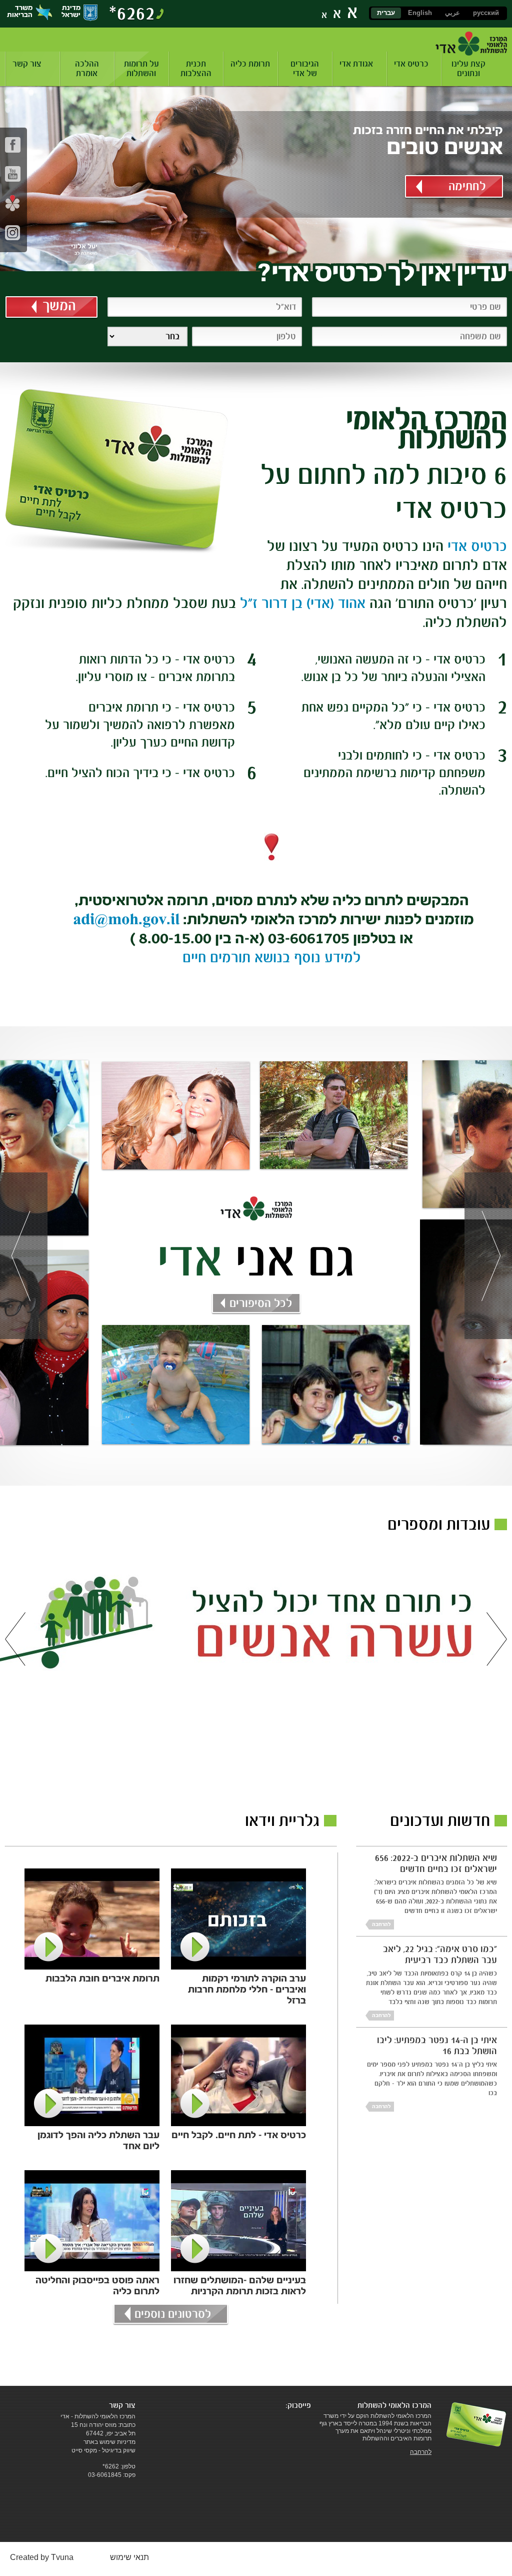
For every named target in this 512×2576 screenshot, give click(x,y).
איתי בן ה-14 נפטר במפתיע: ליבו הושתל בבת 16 (437, 2045)
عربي (452, 13)
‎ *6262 (110, 2466)
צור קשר (27, 64)
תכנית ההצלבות (196, 69)
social (13, 203)
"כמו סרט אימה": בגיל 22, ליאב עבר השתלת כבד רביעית (440, 1954)
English (420, 13)
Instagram (13, 232)
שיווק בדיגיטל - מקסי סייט (103, 2450)
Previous (24, 1256)
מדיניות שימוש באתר (109, 2442)
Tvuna (62, 2557)
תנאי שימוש (129, 2557)
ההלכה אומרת (87, 69)
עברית (386, 13)
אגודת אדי (356, 64)
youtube (13, 174)
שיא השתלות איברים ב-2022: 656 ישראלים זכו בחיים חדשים (436, 1863)
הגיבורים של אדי (305, 69)
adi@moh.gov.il (126, 919)
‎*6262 (132, 13)
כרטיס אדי (411, 64)
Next (488, 1256)
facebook (13, 145)
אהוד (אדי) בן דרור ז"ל (301, 603)
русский (486, 13)
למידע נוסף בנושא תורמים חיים (272, 957)
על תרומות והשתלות (141, 69)
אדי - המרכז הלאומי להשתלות (471, 44)
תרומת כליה (250, 64)
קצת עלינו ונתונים (468, 69)
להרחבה (381, 1924)
